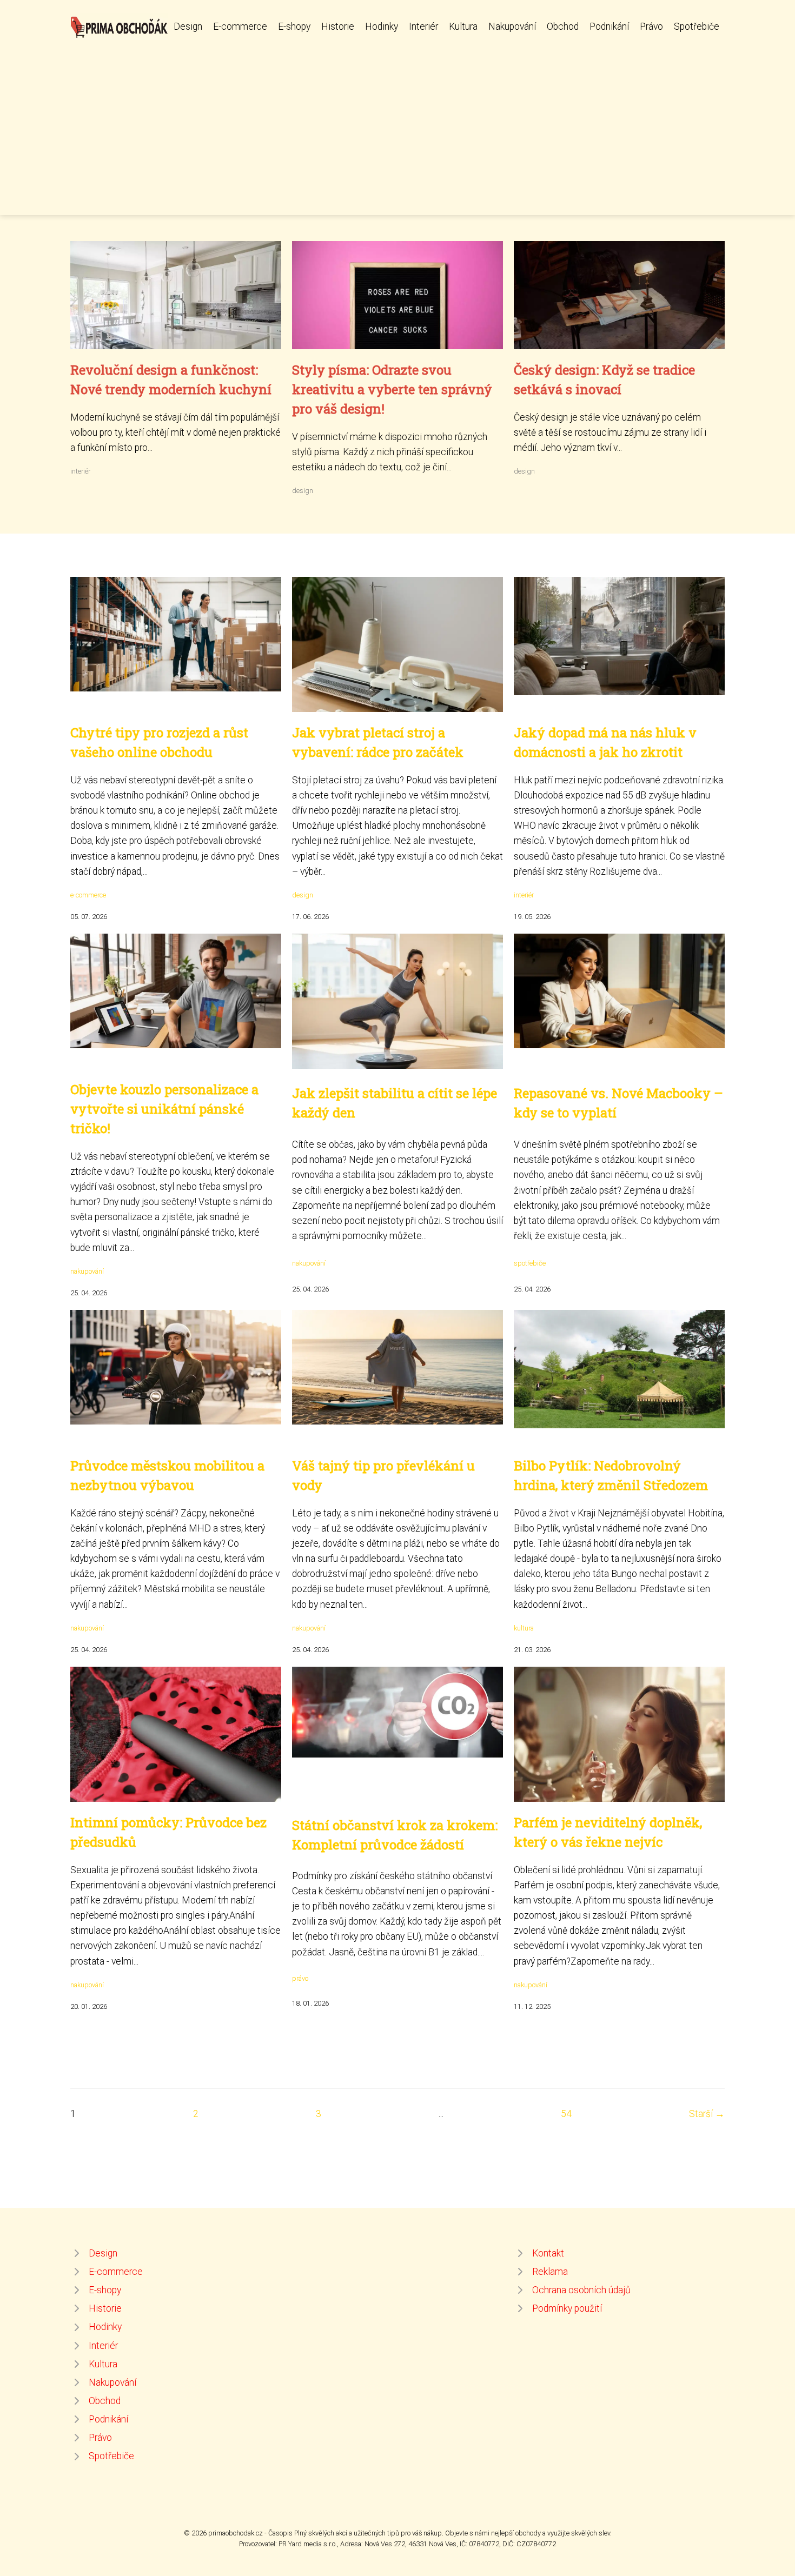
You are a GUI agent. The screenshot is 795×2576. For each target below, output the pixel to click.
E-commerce (240, 26)
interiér (80, 471)
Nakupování (512, 26)
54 (566, 2114)
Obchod (563, 26)
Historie (338, 26)
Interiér (423, 26)
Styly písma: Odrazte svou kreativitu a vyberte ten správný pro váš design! (392, 389)
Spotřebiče (697, 26)
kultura (524, 1628)
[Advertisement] (398, 121)
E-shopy (294, 26)
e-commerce (88, 895)
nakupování (87, 1271)
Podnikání (609, 26)
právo (300, 1978)
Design (188, 26)
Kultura (463, 26)
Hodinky (382, 26)
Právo (651, 26)
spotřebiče (530, 1263)
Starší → (707, 2114)
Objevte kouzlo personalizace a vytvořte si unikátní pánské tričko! (164, 1109)
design (303, 491)
